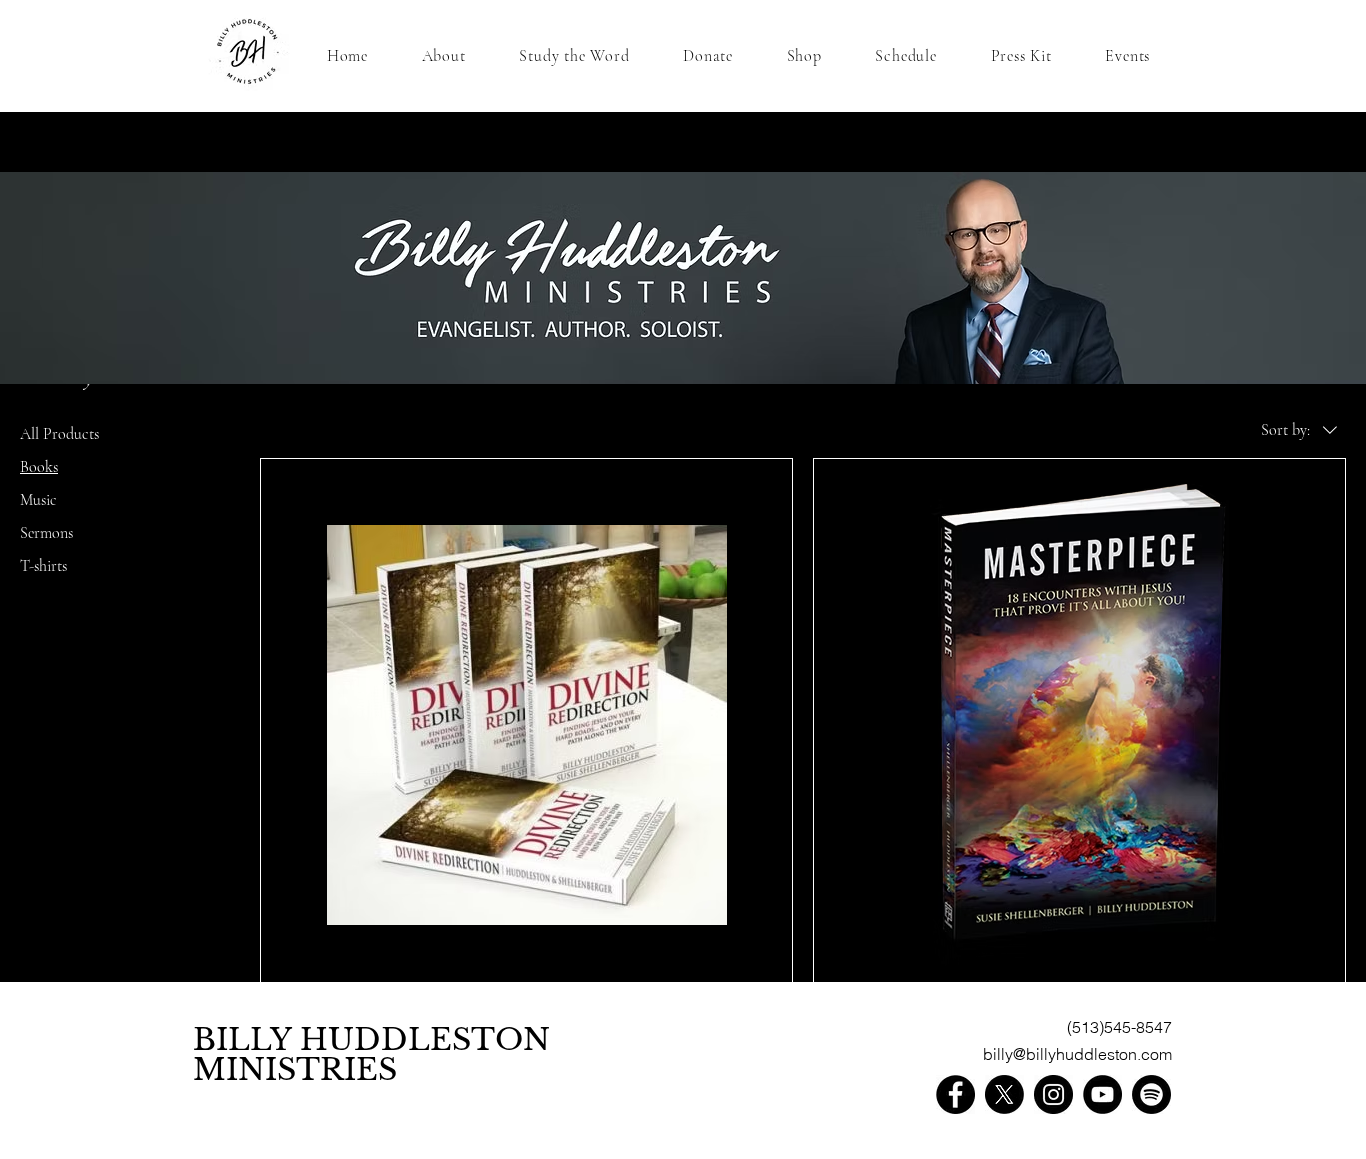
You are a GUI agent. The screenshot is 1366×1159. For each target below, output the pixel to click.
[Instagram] (1053, 1094)
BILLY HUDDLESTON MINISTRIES (371, 1054)
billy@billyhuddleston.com (1077, 1054)
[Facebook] (955, 1094)
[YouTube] (1102, 1094)
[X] (1004, 1094)
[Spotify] (1151, 1094)
